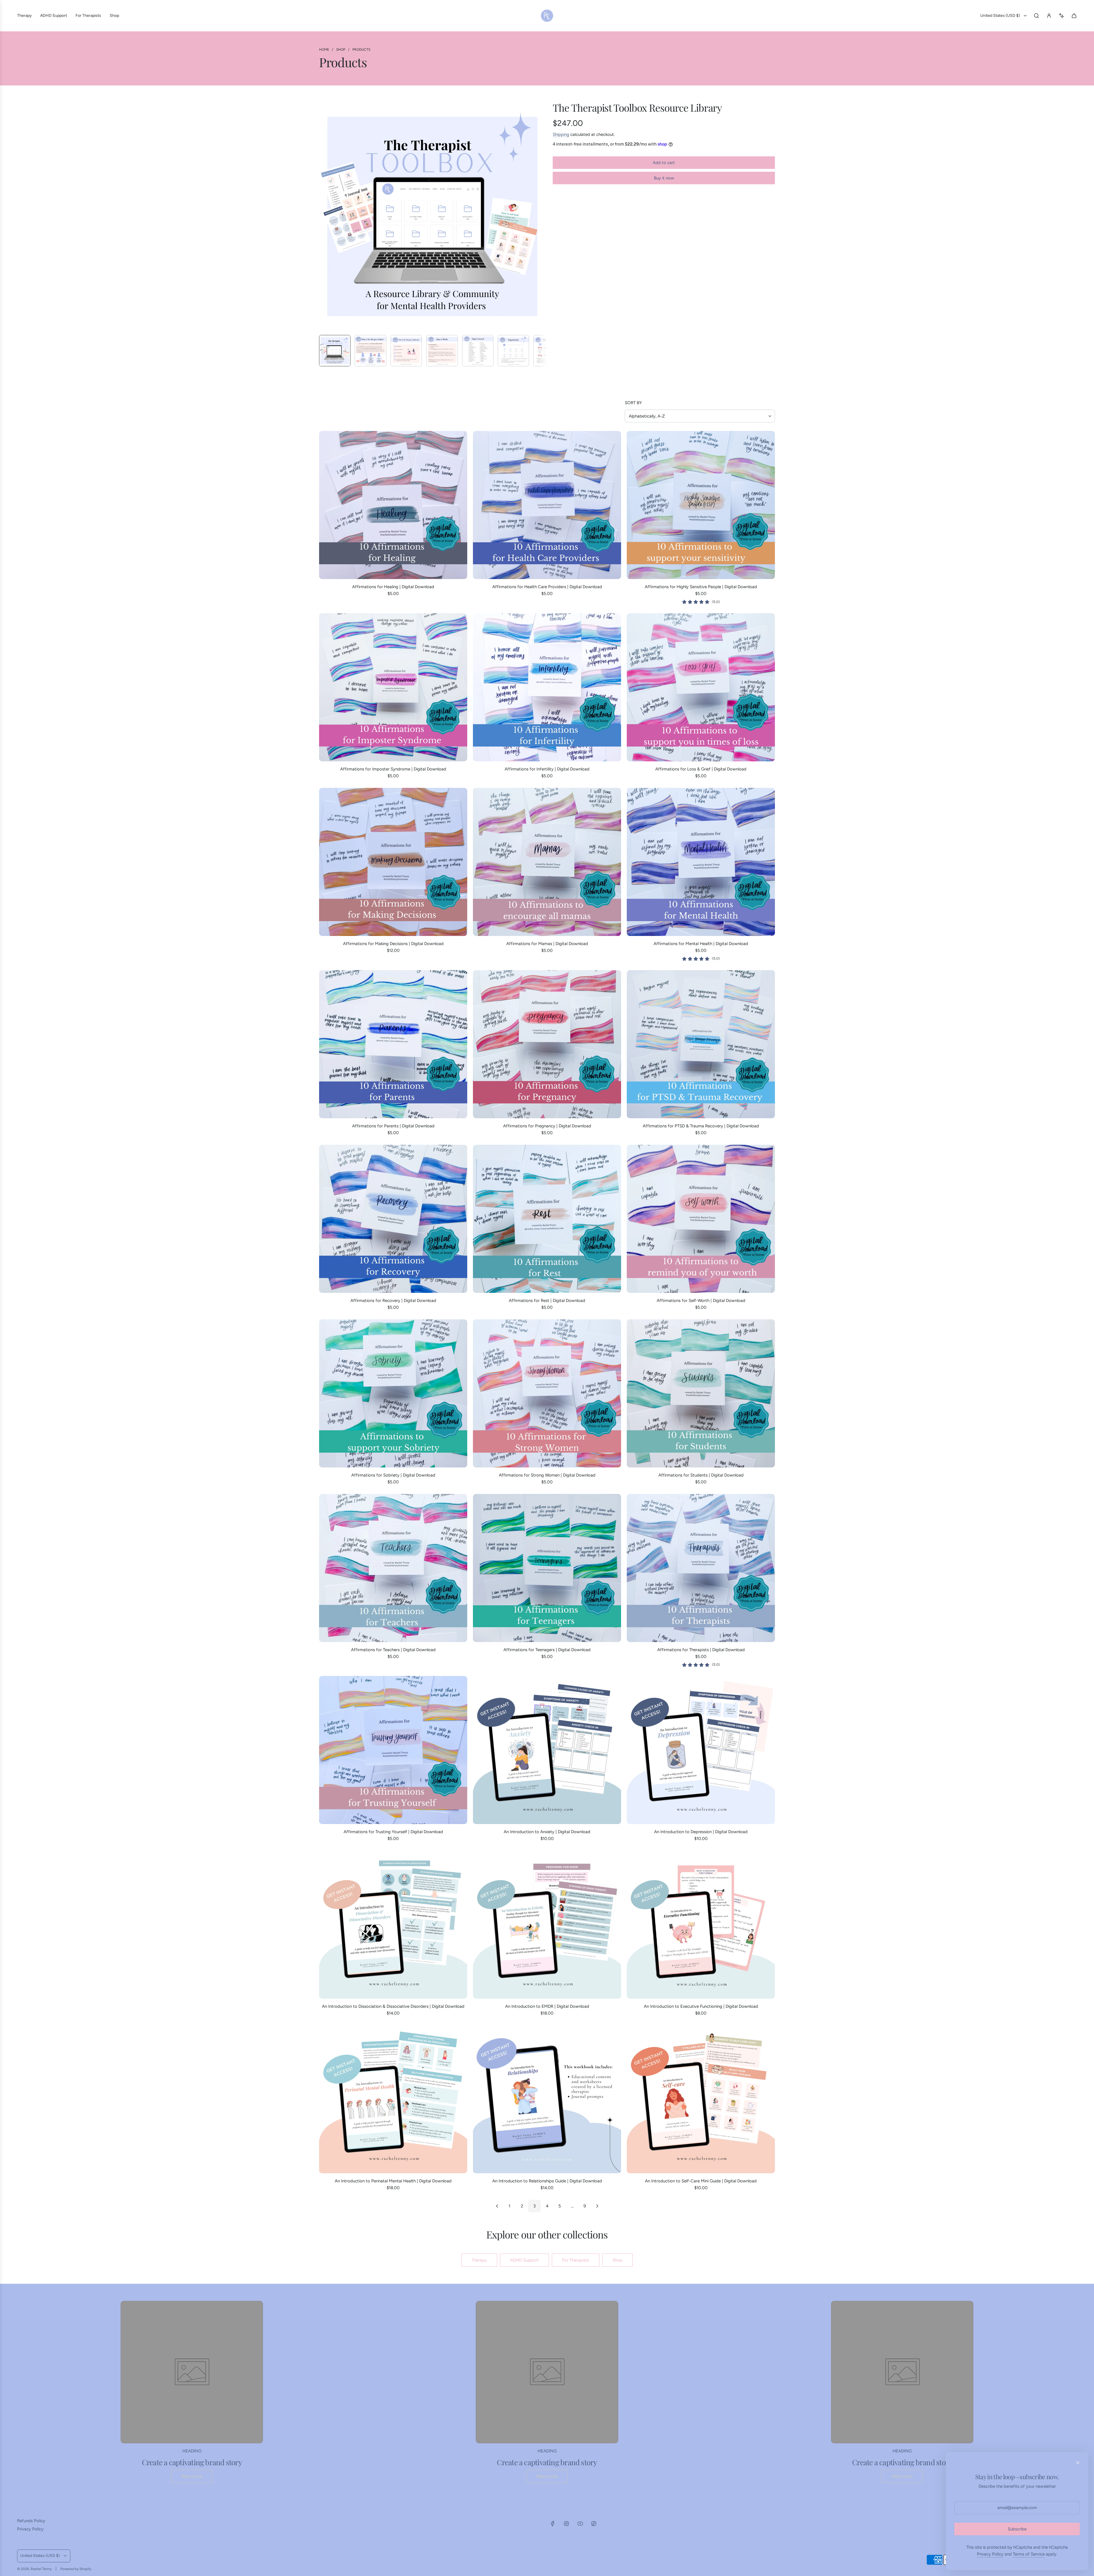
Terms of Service (1029, 2554)
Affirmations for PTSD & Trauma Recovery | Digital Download (701, 1126)
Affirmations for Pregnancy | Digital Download (547, 1126)
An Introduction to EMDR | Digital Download (547, 2006)
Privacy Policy (990, 2554)
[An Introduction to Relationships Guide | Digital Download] (547, 2099)
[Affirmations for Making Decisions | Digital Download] (393, 862)
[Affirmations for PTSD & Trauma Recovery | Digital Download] (701, 1044)
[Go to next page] (597, 2206)
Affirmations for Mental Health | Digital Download (701, 944)
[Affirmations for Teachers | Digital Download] (393, 1568)
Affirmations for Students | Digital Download (701, 1475)
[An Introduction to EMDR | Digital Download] (547, 1925)
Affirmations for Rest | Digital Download (547, 1301)
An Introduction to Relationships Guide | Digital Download (547, 2181)
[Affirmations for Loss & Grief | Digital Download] (701, 687)
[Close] (1078, 2463)
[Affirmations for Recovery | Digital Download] (393, 1219)
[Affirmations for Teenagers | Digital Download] (547, 1568)
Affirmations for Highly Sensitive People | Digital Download (701, 587)
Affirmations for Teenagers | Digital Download (547, 1650)
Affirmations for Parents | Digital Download (393, 1126)
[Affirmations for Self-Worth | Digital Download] (701, 1219)
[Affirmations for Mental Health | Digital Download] (701, 862)
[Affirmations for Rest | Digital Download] (547, 1219)
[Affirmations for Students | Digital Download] (701, 1393)
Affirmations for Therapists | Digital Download (701, 1650)
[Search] (1036, 16)
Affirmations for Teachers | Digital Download (393, 1650)
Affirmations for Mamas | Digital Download (547, 944)
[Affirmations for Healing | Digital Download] (393, 505)
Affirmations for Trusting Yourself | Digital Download (393, 1832)
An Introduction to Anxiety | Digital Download (547, 1832)
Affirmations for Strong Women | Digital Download (547, 1475)
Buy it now (664, 178)
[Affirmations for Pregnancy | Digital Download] (547, 1044)
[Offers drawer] (1062, 16)
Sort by (633, 403)
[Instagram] (566, 2524)
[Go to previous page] (497, 2206)
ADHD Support (524, 2260)
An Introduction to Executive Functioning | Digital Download (701, 2006)
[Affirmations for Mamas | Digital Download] (547, 862)
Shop (618, 2260)
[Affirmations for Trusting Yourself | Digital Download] (393, 1750)
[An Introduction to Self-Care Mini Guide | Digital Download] (701, 2099)
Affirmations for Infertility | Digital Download (547, 769)
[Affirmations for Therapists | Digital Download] (701, 1568)
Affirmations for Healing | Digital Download (393, 587)
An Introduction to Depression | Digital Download (701, 1832)
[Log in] (1049, 16)
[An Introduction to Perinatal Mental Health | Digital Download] (393, 2099)
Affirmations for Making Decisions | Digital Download (393, 944)
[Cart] (1074, 16)
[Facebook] (553, 2524)
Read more (192, 2476)
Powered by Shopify (76, 2569)
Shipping (561, 134)
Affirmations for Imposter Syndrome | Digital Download (393, 769)
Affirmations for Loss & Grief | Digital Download (701, 769)
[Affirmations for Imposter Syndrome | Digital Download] (393, 687)
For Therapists (576, 2260)
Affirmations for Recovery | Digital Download (393, 1301)
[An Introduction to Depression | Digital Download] (701, 1750)
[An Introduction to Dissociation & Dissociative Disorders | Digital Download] (393, 1925)
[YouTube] (580, 2524)
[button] (324, 216)
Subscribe (1017, 2529)
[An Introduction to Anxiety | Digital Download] (547, 1750)
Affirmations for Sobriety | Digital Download (393, 1475)
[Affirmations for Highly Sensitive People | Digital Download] (701, 505)
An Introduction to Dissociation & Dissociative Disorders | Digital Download (393, 2006)
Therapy (479, 2260)
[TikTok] (594, 2524)
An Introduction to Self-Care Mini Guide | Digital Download (701, 2181)
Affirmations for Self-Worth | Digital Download (701, 1301)
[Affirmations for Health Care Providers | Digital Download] (547, 505)
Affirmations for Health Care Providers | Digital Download (547, 587)
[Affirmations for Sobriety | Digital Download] (393, 1393)
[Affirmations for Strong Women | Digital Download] (547, 1393)
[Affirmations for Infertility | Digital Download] (547, 687)
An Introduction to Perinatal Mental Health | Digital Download (393, 2181)
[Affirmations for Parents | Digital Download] (393, 1044)
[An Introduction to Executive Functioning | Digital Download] (701, 1925)
